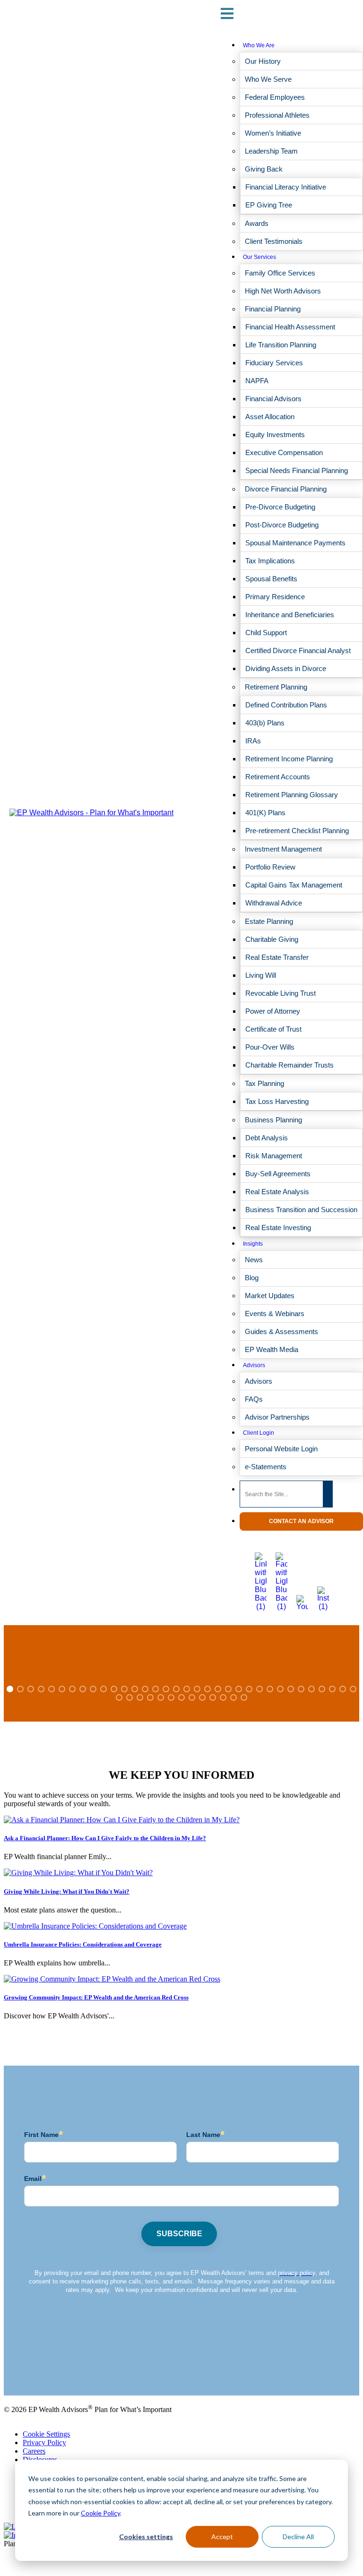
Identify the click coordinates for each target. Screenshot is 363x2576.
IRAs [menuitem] (253, 741)
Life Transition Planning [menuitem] (281, 345)
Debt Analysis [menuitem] (267, 1138)
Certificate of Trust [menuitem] (273, 1029)
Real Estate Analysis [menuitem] (277, 1192)
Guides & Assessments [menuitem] (281, 1331)
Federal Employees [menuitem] (275, 97)
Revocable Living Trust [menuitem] (281, 993)
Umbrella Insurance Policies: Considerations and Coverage (83, 1944)
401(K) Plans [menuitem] (265, 813)
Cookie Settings (46, 2434)
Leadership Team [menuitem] (271, 151)
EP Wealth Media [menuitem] (272, 1349)
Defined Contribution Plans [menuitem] (286, 705)
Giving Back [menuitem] (264, 169)
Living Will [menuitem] (261, 975)
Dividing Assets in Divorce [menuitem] (286, 668)
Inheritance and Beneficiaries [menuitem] (290, 615)
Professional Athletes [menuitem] (277, 115)
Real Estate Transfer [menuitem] (277, 957)
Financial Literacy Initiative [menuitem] (286, 187)
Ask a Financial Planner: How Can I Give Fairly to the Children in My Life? (105, 1838)
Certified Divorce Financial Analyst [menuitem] (298, 650)
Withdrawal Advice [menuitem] (274, 903)
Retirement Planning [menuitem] (276, 687)
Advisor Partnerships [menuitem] (277, 1417)
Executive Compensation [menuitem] (284, 452)
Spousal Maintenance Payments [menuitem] (295, 543)
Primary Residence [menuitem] (275, 597)
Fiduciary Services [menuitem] (274, 363)
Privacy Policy (44, 2442)
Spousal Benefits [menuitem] (271, 579)
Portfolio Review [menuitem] (270, 867)
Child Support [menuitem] (266, 633)
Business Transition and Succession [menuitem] (301, 1210)
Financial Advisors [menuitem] (273, 399)
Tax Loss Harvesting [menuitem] (277, 1101)
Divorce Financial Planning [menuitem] (286, 489)
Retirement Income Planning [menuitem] (289, 759)
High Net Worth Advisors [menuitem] (283, 291)
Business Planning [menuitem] (273, 1120)
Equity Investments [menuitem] (275, 435)
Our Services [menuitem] (259, 257)
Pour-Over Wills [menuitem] (270, 1047)
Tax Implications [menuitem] (270, 561)
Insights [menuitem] (253, 1244)
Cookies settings (146, 2537)
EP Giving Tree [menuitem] (269, 205)
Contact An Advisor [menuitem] (301, 1521)
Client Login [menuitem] (259, 1433)
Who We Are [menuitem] (259, 45)
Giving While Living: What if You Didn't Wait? (67, 1891)
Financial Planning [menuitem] (273, 309)
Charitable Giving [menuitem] (272, 939)
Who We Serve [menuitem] (268, 79)
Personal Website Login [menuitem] (281, 1449)
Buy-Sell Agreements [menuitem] (278, 1174)
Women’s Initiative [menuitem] (273, 133)
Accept (222, 2537)
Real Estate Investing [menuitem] (278, 1228)
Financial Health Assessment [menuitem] (290, 327)
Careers (34, 2451)
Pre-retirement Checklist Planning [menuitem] (297, 831)
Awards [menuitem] (257, 223)
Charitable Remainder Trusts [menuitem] (290, 1065)
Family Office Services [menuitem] (280, 273)
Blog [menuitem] (252, 1278)
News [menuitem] (254, 1260)
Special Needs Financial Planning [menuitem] (297, 470)
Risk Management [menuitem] (274, 1156)
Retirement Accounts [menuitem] (278, 777)
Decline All (298, 2537)
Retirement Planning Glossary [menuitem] (292, 795)
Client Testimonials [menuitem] (274, 241)
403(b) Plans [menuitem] (265, 723)
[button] (10, 1689)
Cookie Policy (100, 2513)
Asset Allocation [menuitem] (270, 417)
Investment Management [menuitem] (283, 849)
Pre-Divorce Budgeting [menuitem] (280, 507)
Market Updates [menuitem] (270, 1296)
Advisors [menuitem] (254, 1365)
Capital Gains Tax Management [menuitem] (294, 885)
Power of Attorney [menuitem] (273, 1011)
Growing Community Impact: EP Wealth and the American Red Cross (96, 1997)
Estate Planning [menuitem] (269, 921)
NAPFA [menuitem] (257, 381)
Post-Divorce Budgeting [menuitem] (282, 525)
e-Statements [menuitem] (266, 1467)
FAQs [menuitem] (254, 1399)
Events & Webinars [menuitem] (275, 1314)
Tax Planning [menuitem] (264, 1083)
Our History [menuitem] (263, 61)
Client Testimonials (32, 2367)
